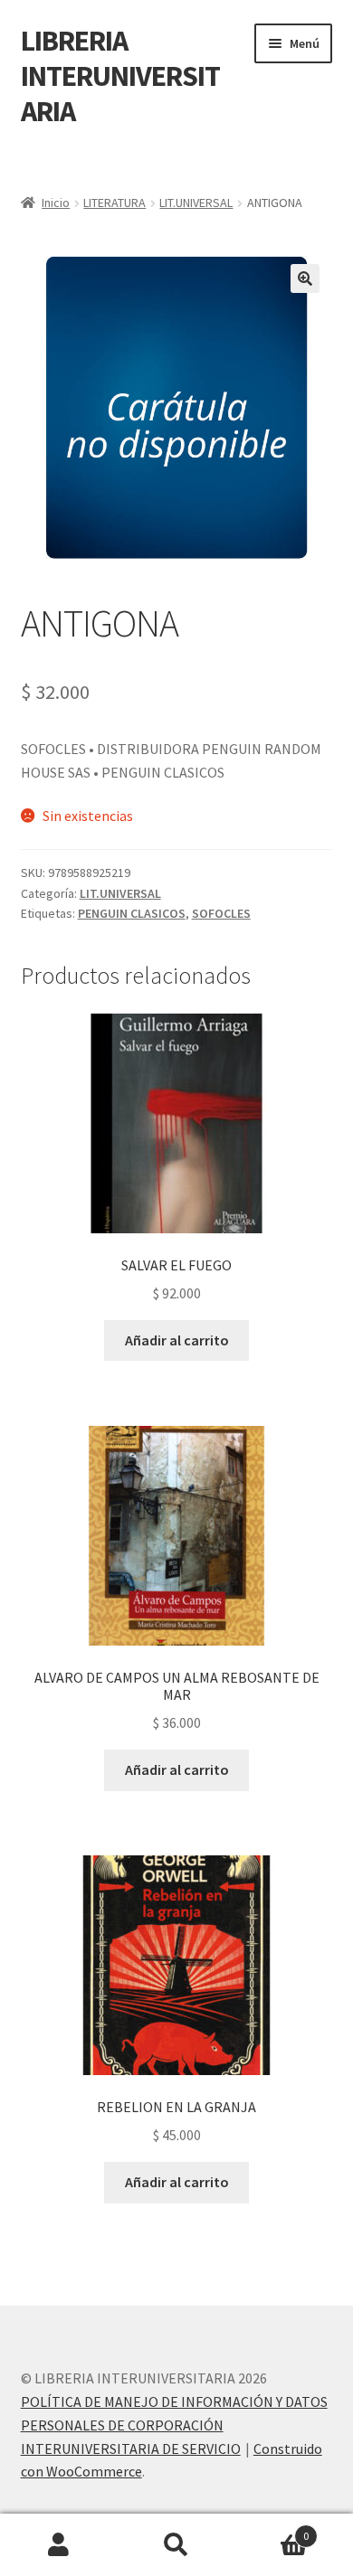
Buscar (176, 2545)
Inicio (56, 203)
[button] (305, 278)
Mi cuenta (59, 2545)
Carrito (272, 2529)
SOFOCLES (221, 913)
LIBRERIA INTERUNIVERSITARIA (120, 76)
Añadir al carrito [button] (177, 1340)
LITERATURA (114, 203)
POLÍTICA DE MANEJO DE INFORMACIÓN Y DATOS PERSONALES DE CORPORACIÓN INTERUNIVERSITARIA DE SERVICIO (174, 2425)
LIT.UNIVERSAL (196, 203)
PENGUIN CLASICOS (132, 913)
